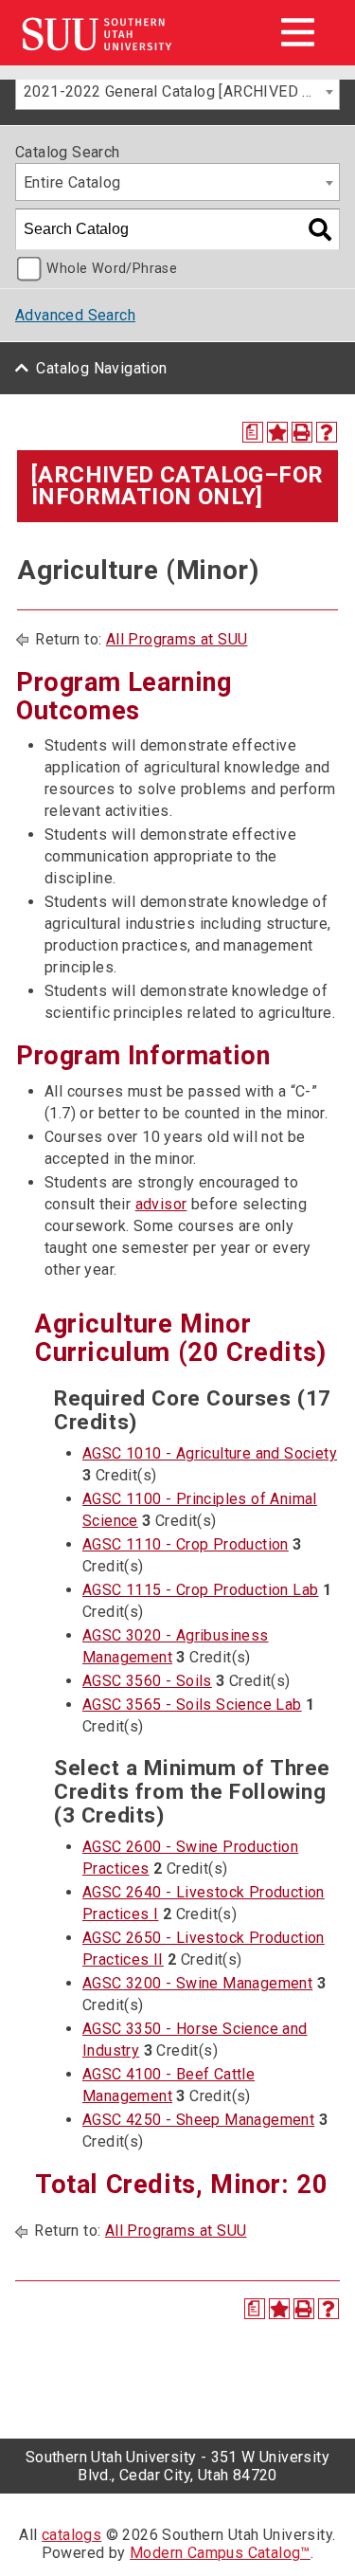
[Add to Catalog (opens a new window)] (277, 432)
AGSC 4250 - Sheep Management (198, 2120)
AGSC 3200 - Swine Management (197, 1983)
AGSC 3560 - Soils (147, 1681)
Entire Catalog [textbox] (72, 182)
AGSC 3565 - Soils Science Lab (192, 1705)
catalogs (71, 2535)
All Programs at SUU (177, 639)
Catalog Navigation (101, 368)
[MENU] (297, 32)
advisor (161, 1204)
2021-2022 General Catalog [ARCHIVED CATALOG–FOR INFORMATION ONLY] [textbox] (181, 91)
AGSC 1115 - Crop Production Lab (200, 1590)
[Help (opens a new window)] (327, 432)
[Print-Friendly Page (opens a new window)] (302, 432)
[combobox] (177, 91)
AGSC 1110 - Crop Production (186, 1544)
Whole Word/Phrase (112, 269)
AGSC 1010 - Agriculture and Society (210, 1453)
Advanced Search (75, 315)
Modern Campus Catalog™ (220, 2553)
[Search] (320, 229)
